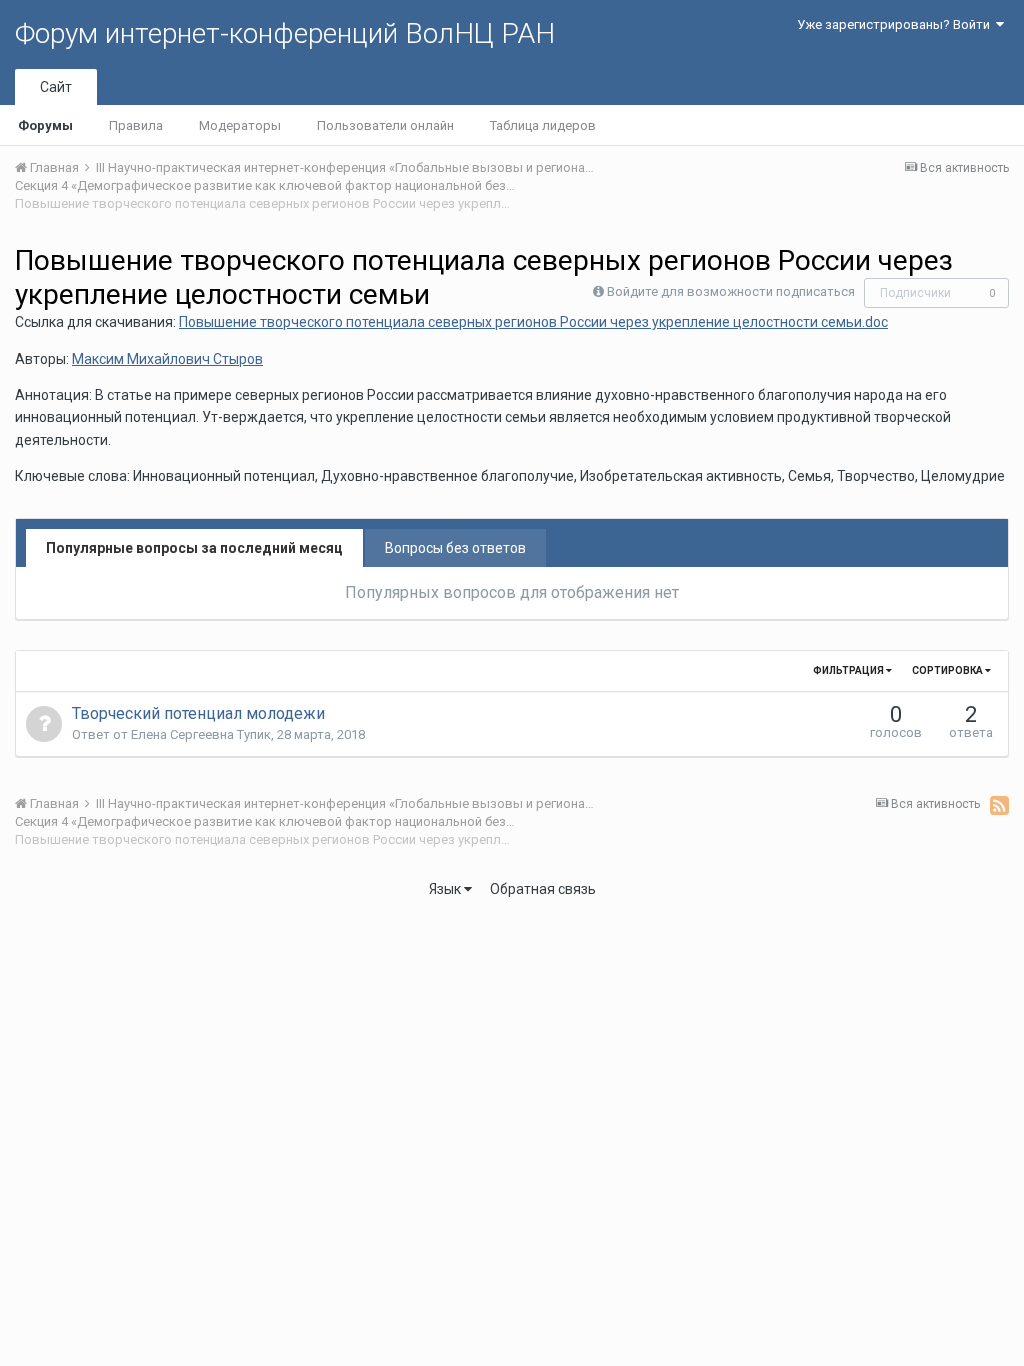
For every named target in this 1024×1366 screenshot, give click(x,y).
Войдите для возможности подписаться (731, 291)
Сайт (56, 87)
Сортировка (948, 670)
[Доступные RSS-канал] (999, 805)
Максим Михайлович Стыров (167, 359)
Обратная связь (543, 889)
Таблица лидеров (543, 125)
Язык (446, 889)
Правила (136, 125)
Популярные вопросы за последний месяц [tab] (194, 548)
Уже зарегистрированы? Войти (896, 24)
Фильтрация (849, 670)
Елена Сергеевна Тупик (201, 734)
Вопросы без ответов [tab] (455, 548)
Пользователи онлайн (385, 125)
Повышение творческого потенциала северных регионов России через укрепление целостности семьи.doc (533, 322)
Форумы (45, 125)
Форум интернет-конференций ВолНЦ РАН (285, 33)
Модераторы (240, 125)
